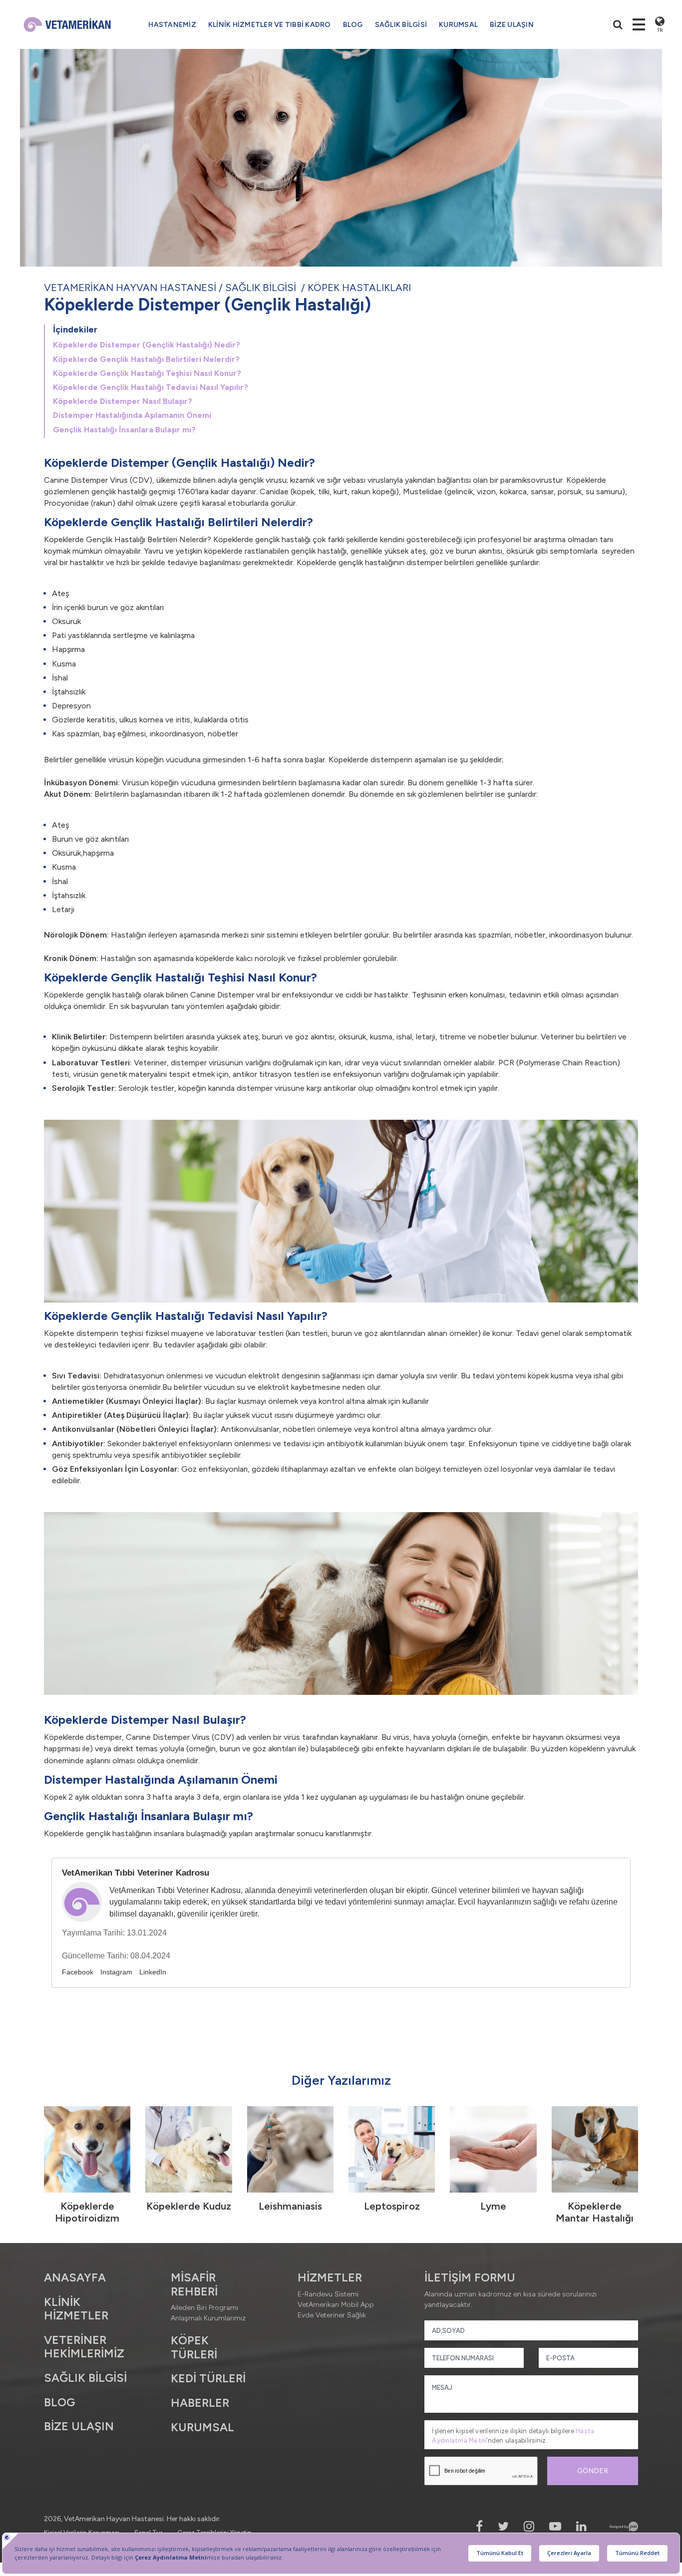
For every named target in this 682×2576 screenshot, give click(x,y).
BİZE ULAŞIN (512, 25)
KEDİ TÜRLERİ (208, 2378)
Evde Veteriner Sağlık (332, 2315)
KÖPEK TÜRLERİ (194, 2347)
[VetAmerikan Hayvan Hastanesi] (67, 24)
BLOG (353, 25)
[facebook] (479, 2526)
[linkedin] (581, 2526)
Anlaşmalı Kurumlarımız (208, 2318)
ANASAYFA (75, 2277)
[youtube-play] (555, 2526)
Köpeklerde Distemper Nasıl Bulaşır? (123, 401)
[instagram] (529, 2526)
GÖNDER (593, 2471)
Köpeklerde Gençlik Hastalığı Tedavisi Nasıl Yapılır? (151, 387)
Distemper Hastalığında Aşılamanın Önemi (132, 415)
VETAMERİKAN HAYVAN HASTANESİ (130, 288)
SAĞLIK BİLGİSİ (261, 288)
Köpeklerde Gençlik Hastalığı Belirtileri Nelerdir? (146, 359)
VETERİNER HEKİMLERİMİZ (84, 2347)
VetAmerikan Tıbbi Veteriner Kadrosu (136, 1873)
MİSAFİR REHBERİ (194, 2284)
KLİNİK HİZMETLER (76, 2309)
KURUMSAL (458, 25)
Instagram (116, 1972)
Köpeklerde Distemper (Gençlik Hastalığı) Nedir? (147, 345)
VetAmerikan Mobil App (336, 2305)
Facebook (78, 1972)
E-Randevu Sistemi (328, 2294)
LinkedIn (153, 1972)
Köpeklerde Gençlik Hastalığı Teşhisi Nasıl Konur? (147, 373)
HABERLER (200, 2403)
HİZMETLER (330, 2277)
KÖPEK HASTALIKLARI (359, 288)
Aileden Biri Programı (204, 2308)
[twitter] (503, 2526)
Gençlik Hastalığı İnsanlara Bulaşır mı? (124, 430)
